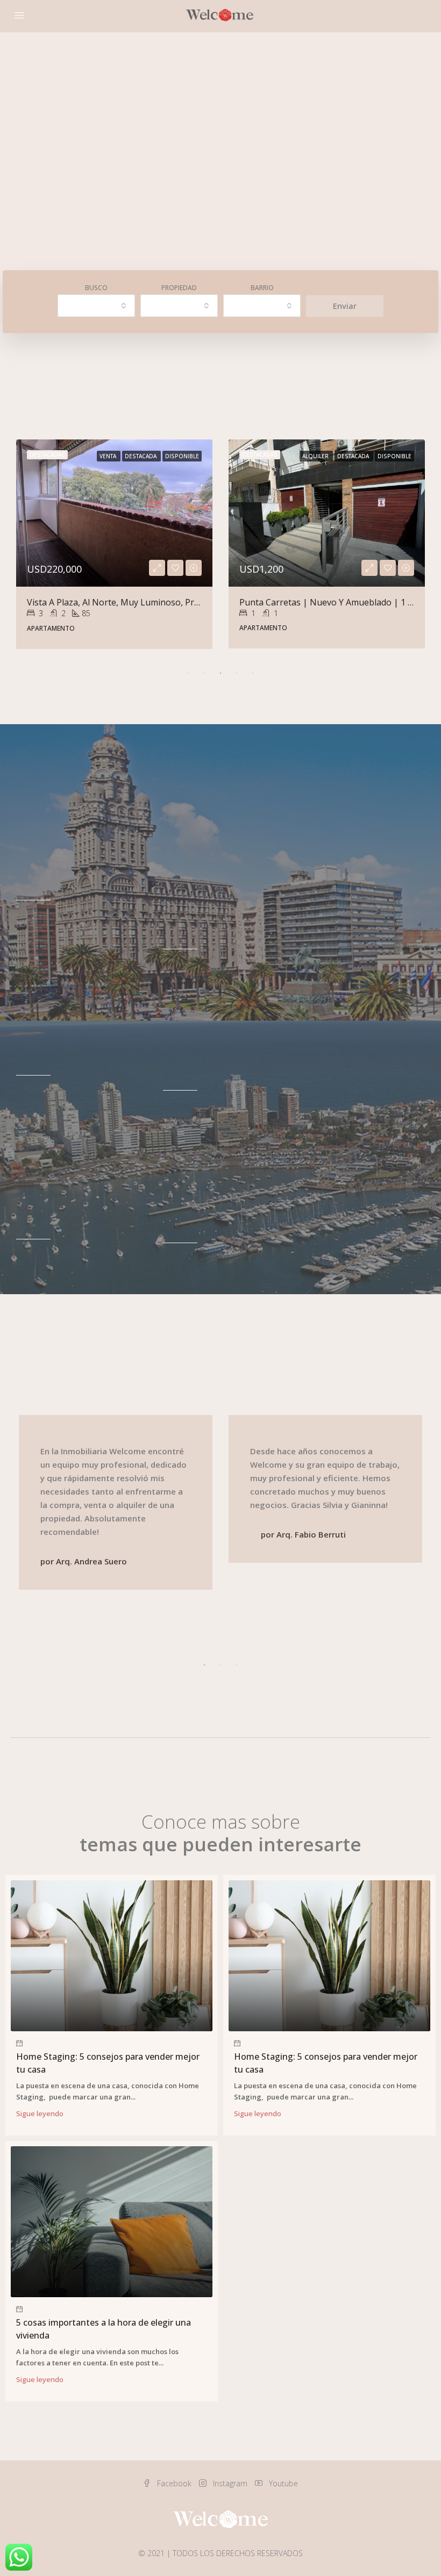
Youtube (282, 2483)
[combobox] (96, 306)
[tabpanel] (114, 544)
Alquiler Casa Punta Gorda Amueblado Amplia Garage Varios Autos (161, 602)
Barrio (262, 288)
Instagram (230, 2483)
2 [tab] (204, 673)
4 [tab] (237, 673)
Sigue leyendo (40, 2113)
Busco (96, 288)
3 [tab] (220, 673)
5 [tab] (253, 673)
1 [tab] (188, 673)
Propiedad (179, 288)
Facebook (174, 2483)
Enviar (345, 306)
